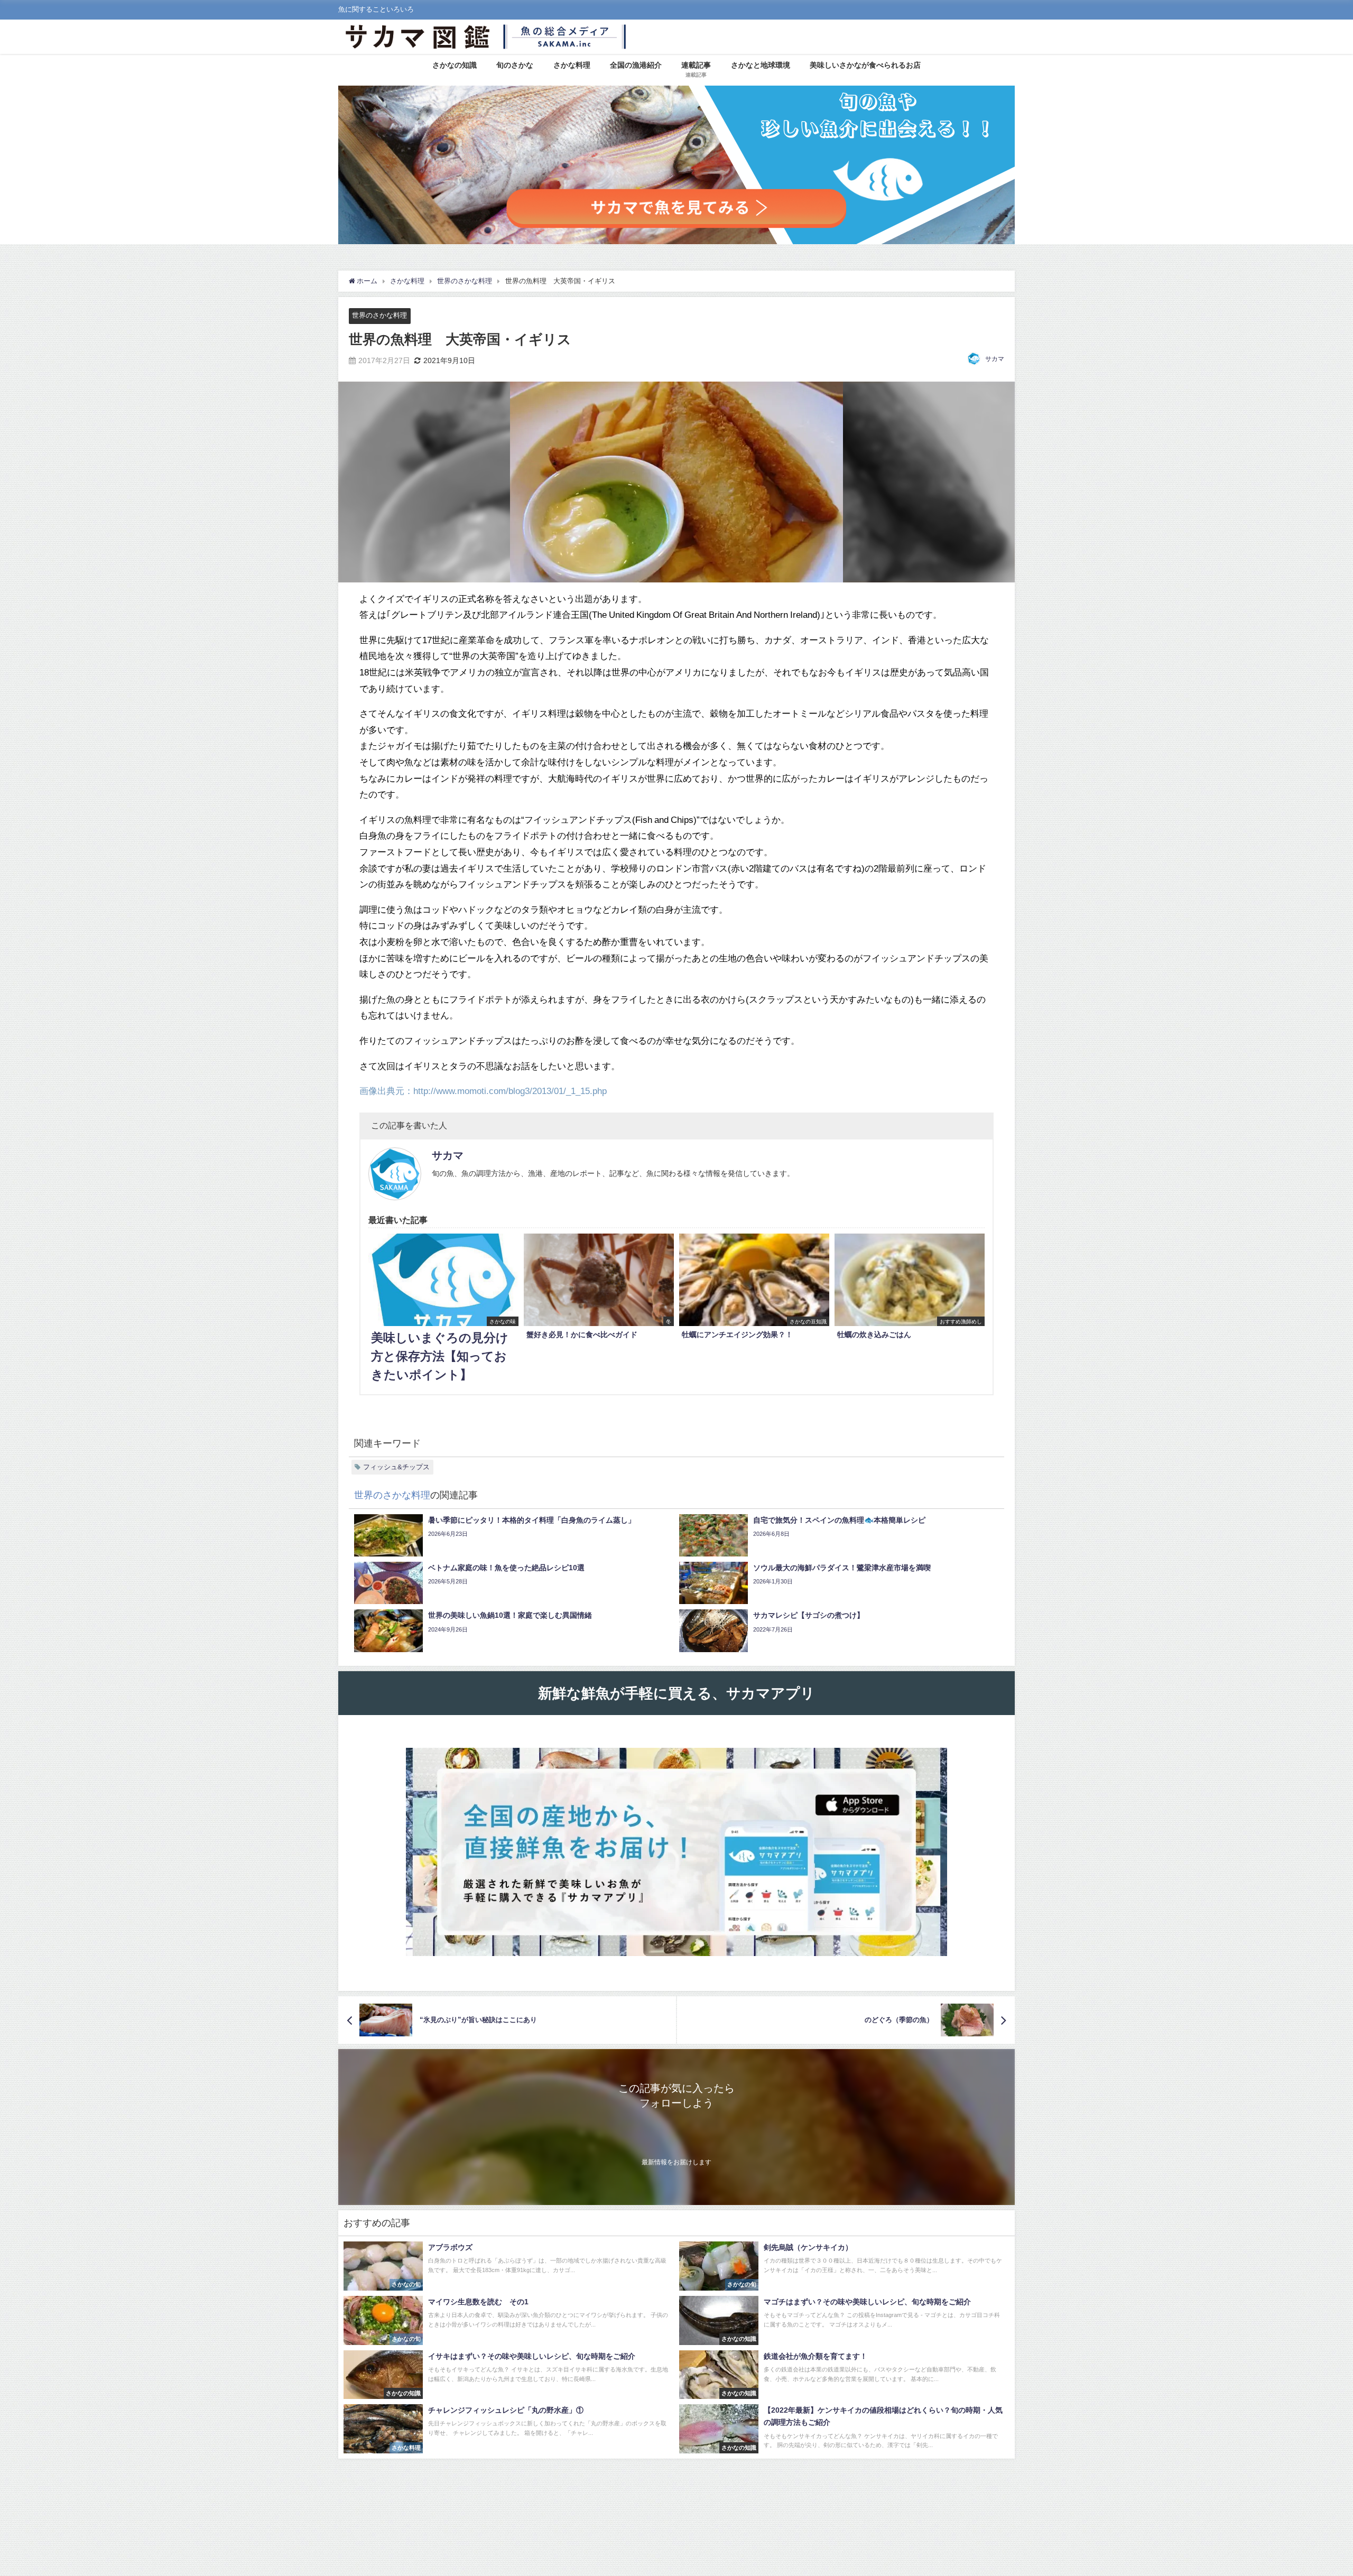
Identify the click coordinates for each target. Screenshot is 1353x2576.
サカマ (995, 359)
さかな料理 (572, 65)
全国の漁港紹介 (636, 65)
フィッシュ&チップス (396, 1467)
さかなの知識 (455, 65)
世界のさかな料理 (379, 315)
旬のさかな (515, 65)
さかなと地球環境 (761, 65)
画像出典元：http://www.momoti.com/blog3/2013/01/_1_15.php (483, 1091)
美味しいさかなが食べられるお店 (865, 65)
